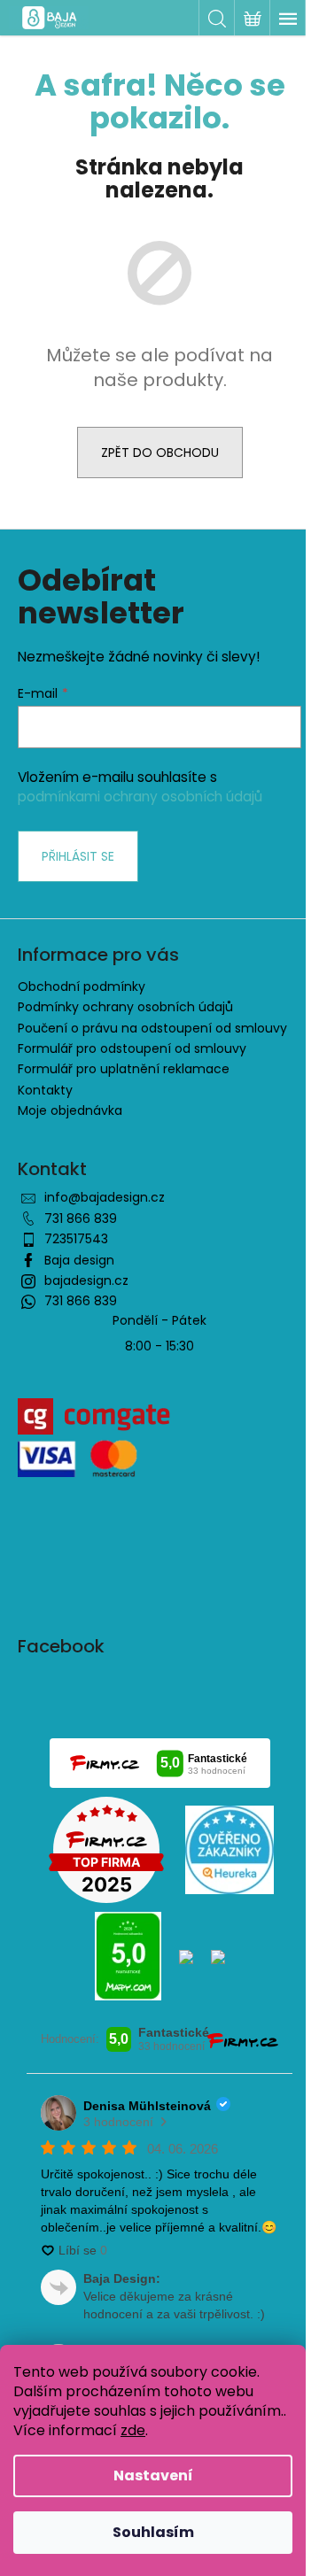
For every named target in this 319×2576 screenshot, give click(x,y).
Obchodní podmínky (82, 986)
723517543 (76, 1239)
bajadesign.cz (86, 1280)
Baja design (79, 1260)
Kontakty (45, 1090)
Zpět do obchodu (160, 453)
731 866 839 (81, 1218)
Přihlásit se (78, 856)
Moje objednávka (70, 1110)
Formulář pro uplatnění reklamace (124, 1069)
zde (133, 2430)
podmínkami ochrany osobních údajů (140, 797)
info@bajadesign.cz (105, 1197)
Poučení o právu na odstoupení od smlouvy (152, 1028)
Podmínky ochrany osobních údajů (125, 1007)
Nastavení (153, 2475)
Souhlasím (153, 2532)
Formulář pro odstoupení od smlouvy (132, 1048)
